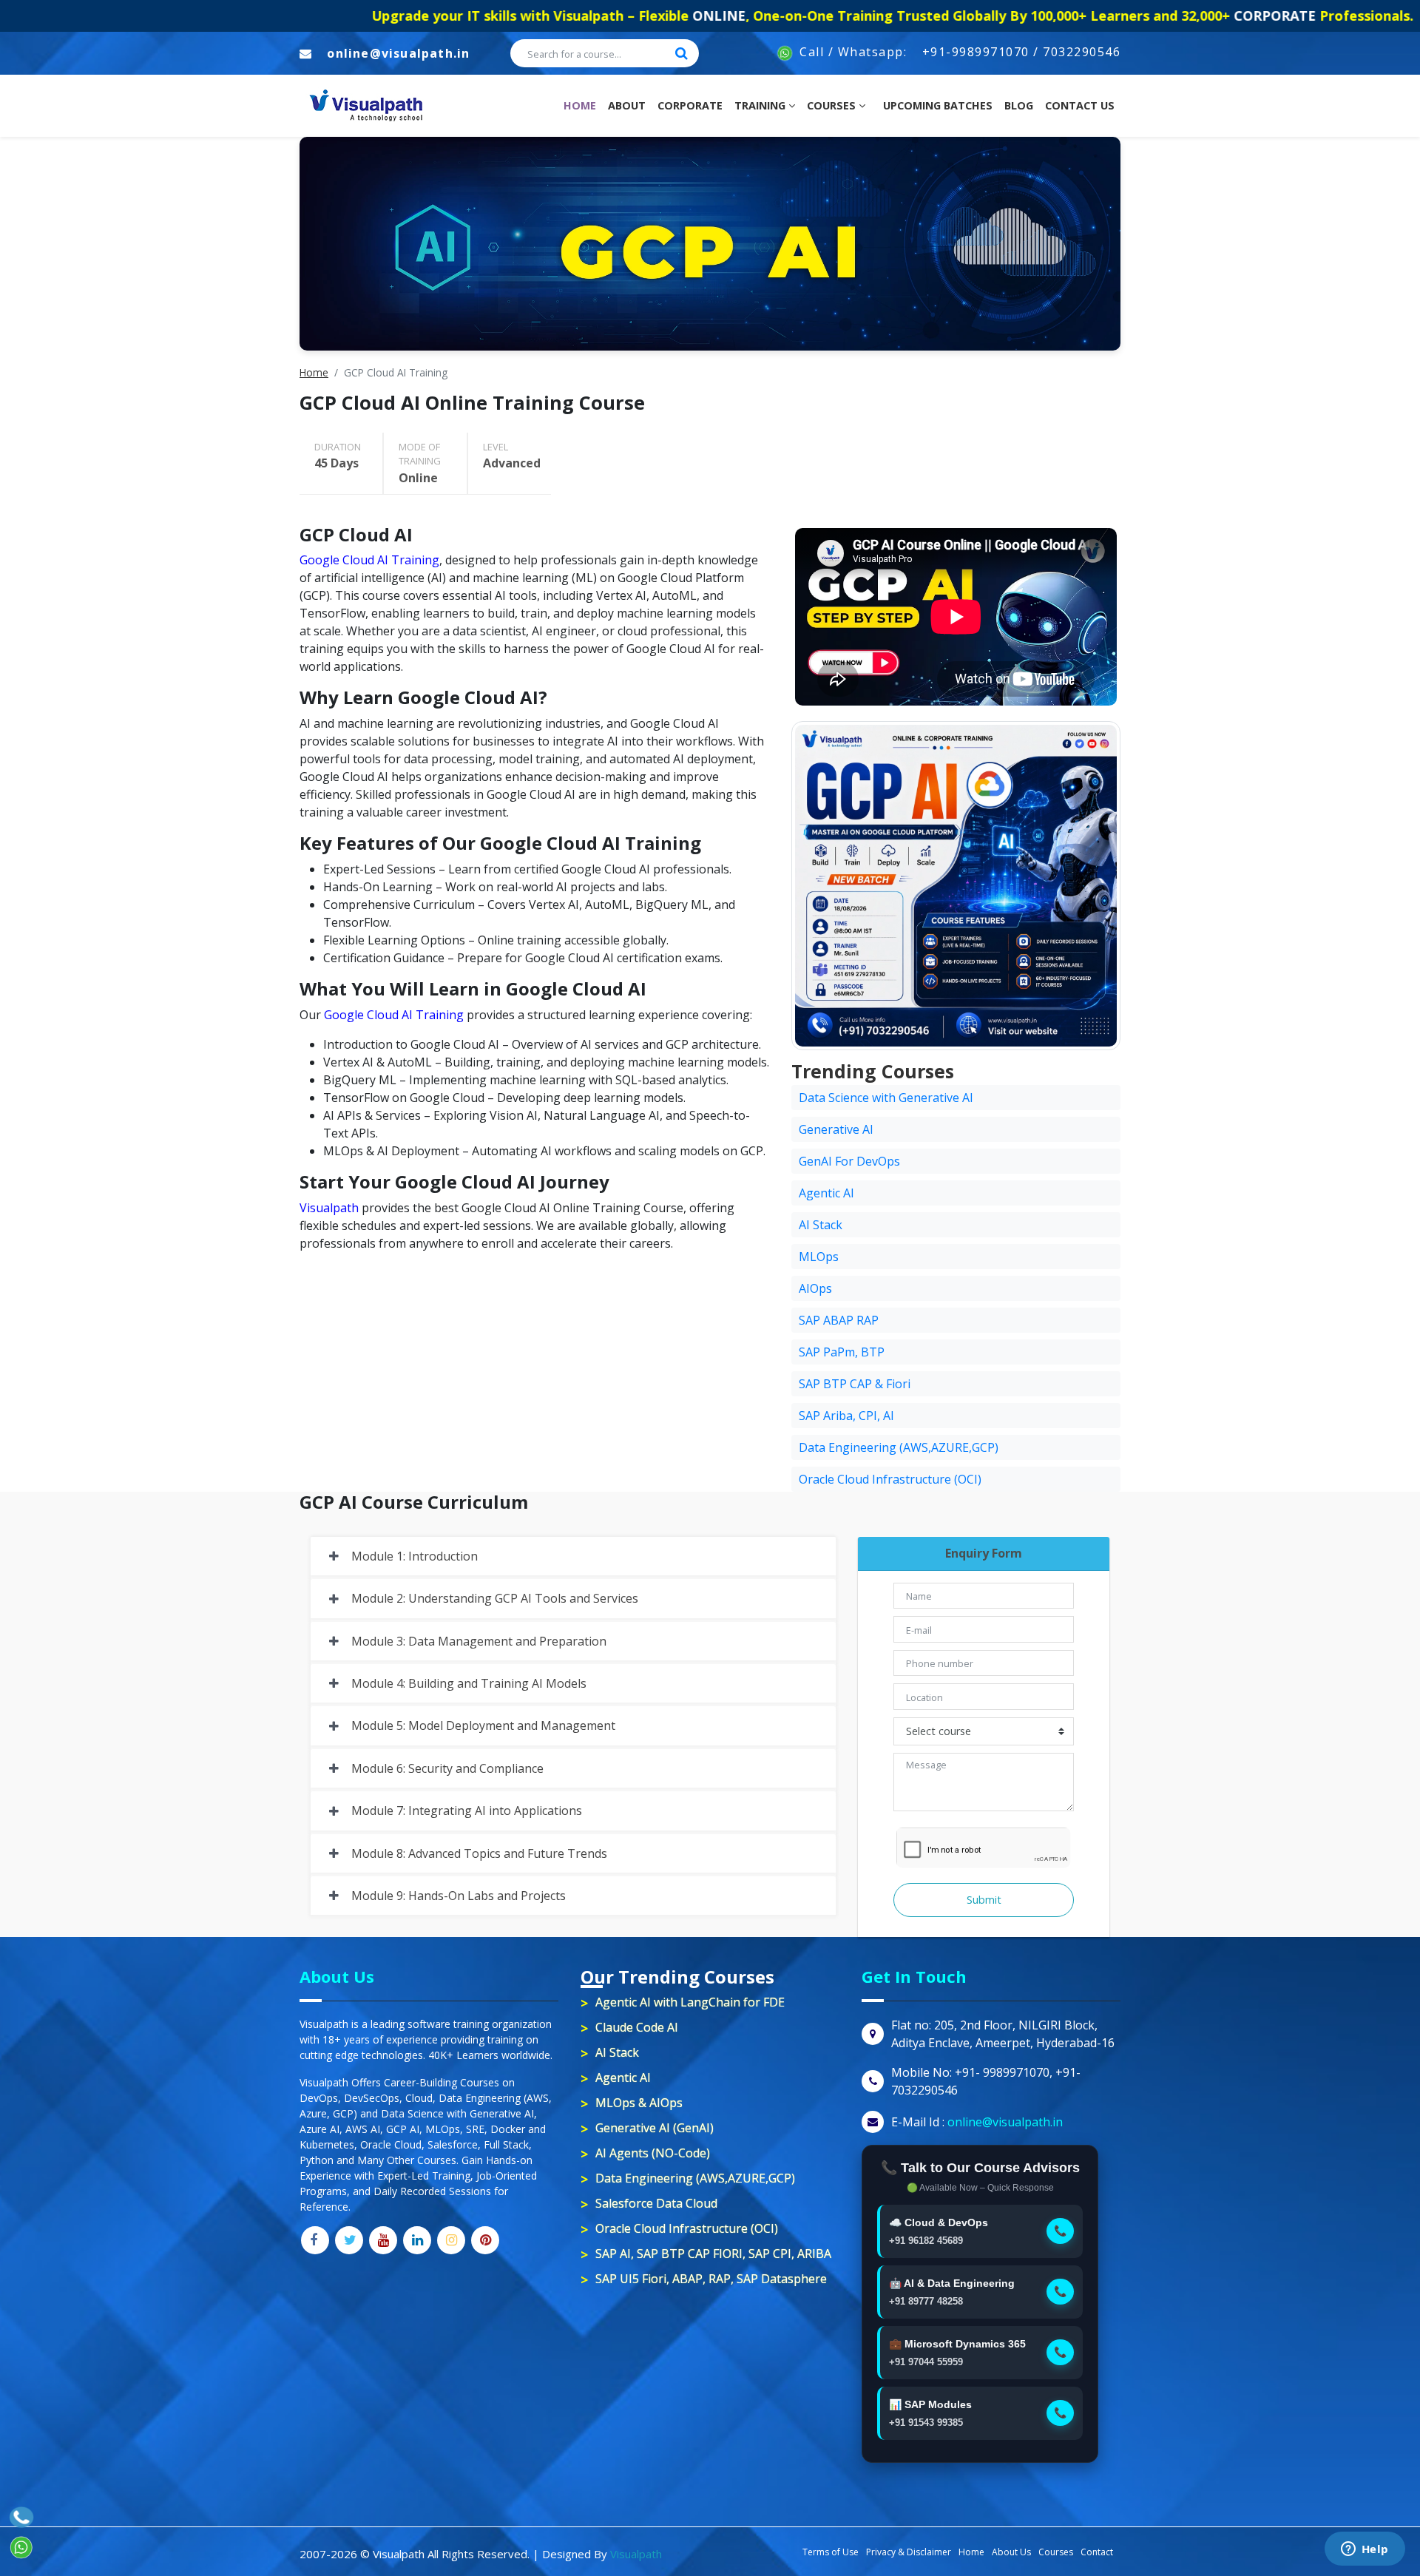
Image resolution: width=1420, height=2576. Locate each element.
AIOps (815, 1288)
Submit (984, 1900)
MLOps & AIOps (639, 2103)
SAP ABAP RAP (839, 1320)
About (627, 105)
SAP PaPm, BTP (842, 1352)
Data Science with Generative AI (886, 1098)
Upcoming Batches (938, 105)
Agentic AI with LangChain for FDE (690, 2002)
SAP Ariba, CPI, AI (846, 1416)
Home (583, 105)
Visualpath (329, 1208)
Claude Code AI (637, 2027)
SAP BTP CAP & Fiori (855, 1384)
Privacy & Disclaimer (909, 2552)
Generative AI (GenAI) (655, 2128)
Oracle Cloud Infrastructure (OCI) (890, 1479)
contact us (1080, 105)
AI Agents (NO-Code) (653, 2153)
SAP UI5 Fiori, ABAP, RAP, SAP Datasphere (711, 2279)
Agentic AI (826, 1193)
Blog (1019, 105)
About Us (1011, 2552)
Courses (833, 105)
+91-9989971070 (976, 52)
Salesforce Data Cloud (656, 2203)
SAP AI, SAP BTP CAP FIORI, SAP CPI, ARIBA (713, 2254)
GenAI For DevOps (849, 1161)
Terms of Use (831, 2552)
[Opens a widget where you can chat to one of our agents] (1365, 2550)
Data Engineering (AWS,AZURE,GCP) (899, 1447)
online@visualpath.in (398, 53)
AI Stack (821, 1225)
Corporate (690, 105)
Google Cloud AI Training (369, 560)
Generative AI (836, 1129)
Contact (1097, 2552)
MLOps (819, 1257)
